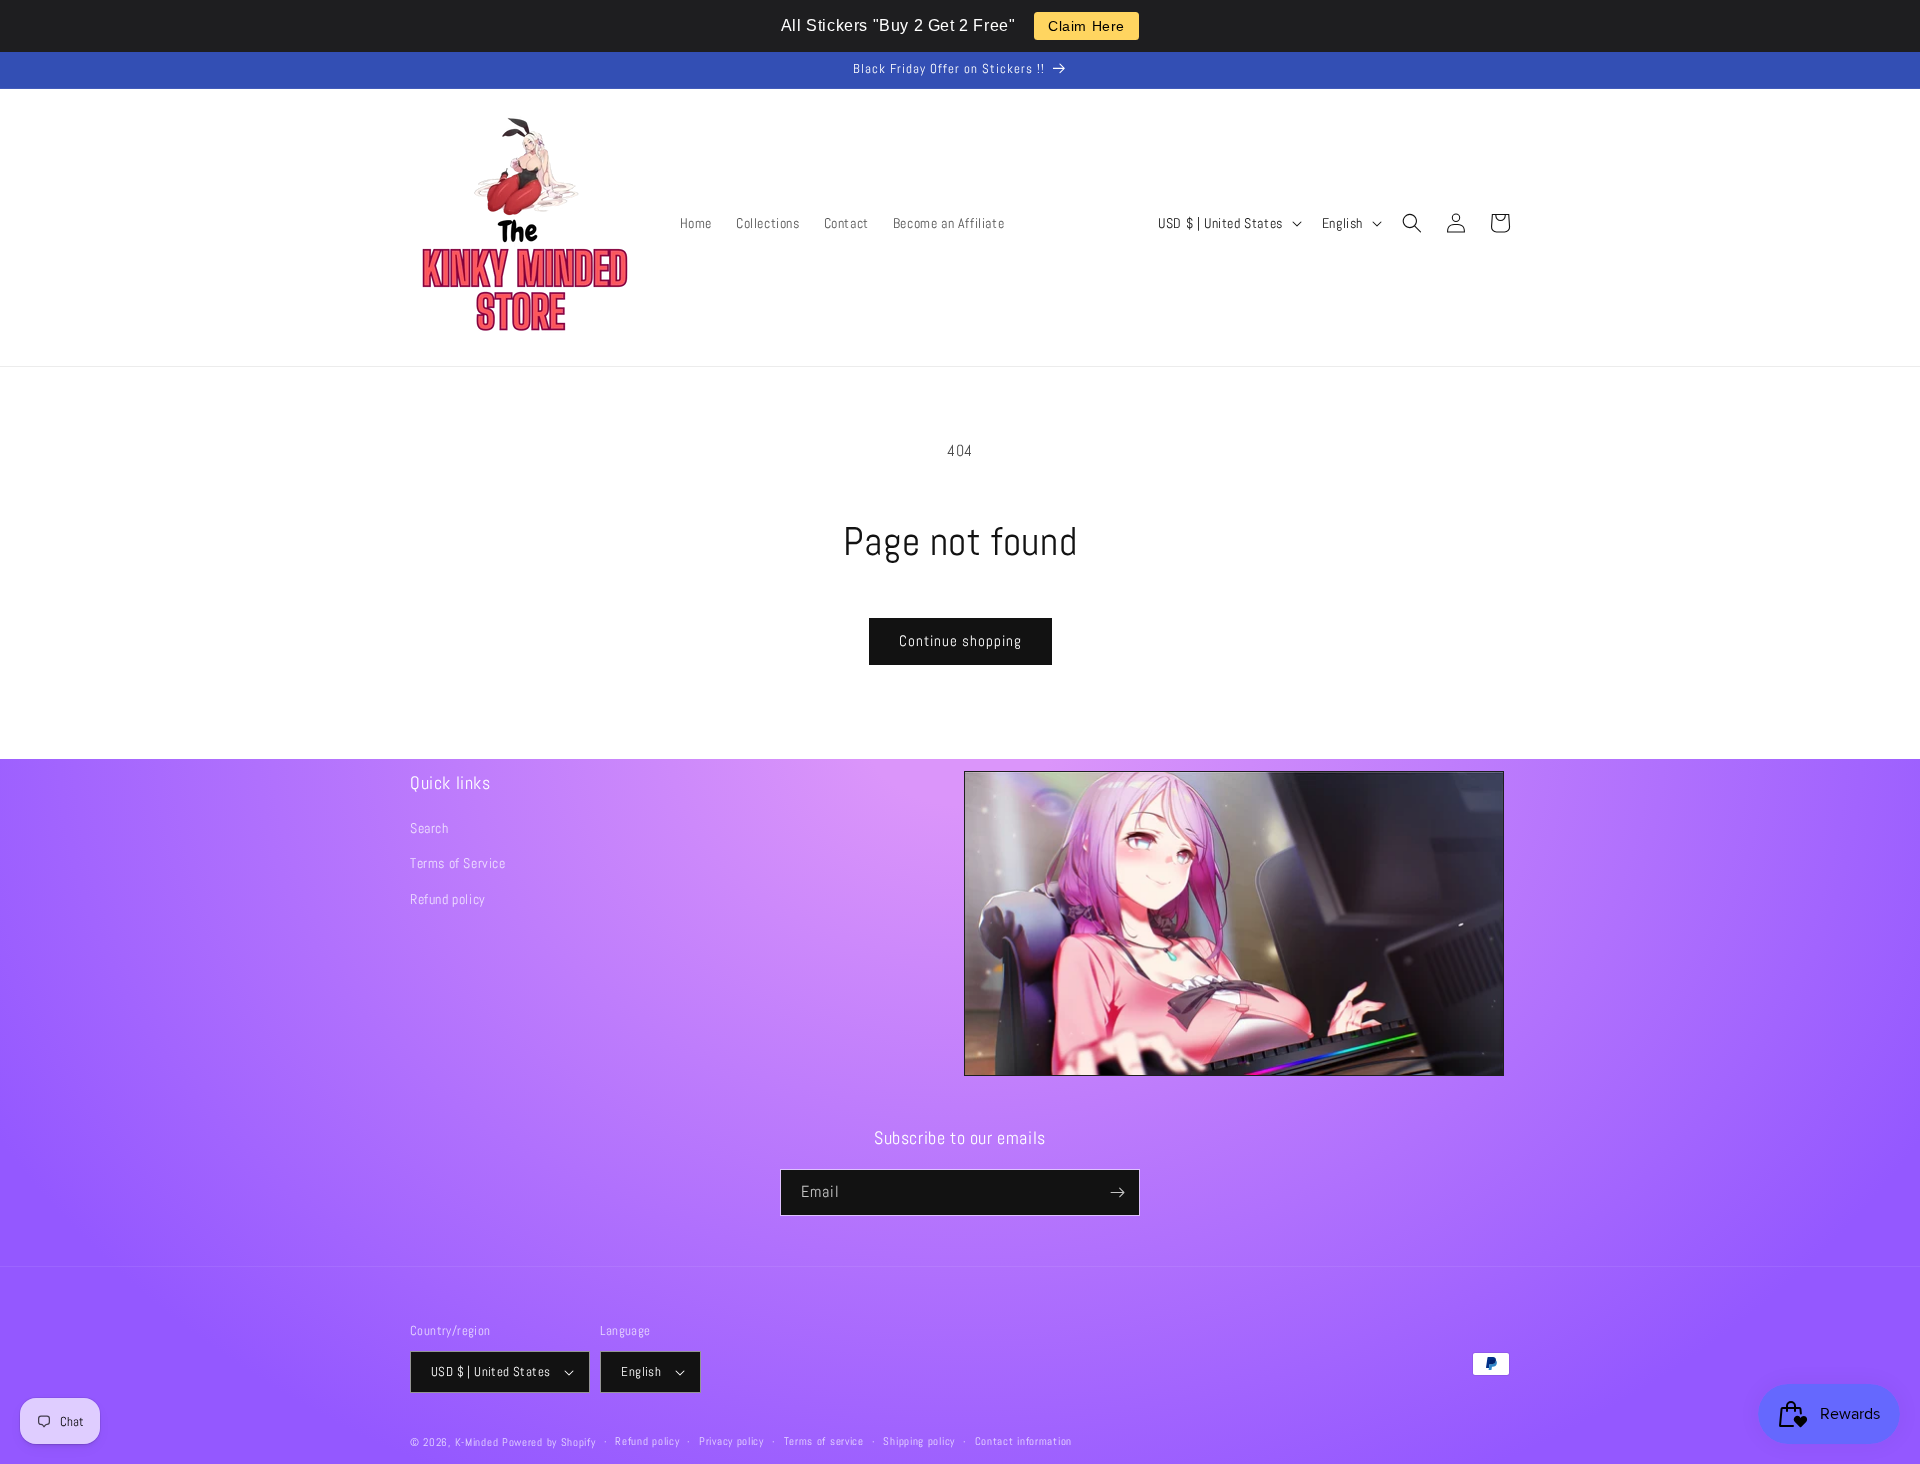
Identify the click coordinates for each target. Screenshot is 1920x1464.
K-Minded (477, 1442)
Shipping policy (919, 1441)
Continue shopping (960, 640)
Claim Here (1086, 26)
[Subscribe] (1117, 1192)
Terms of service (824, 1441)
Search (429, 828)
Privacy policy (731, 1441)
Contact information (1023, 1441)
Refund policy (448, 899)
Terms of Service (458, 863)
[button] (1412, 223)
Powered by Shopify (549, 1442)
